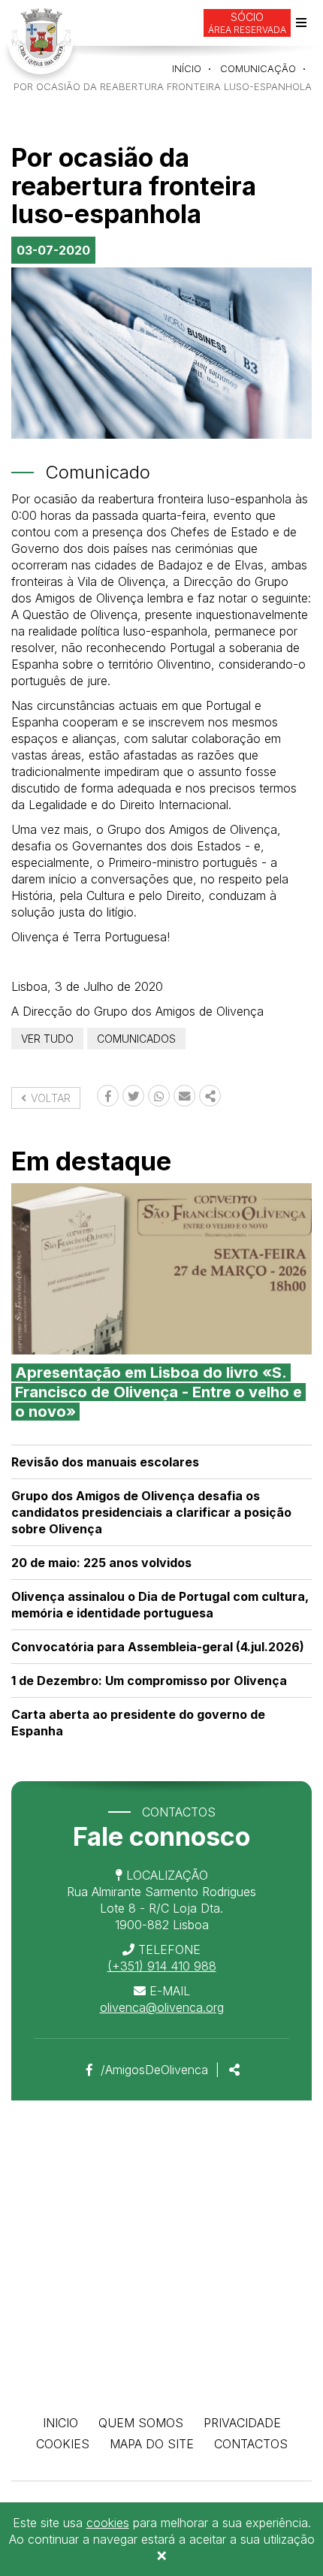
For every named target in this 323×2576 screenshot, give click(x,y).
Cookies (63, 2444)
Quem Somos (141, 2423)
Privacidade (242, 2423)
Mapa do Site (152, 2444)
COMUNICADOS (136, 1039)
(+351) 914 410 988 (162, 1966)
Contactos (251, 2444)
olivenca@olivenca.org (162, 2007)
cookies (108, 2523)
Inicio (60, 2423)
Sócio (247, 23)
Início (187, 68)
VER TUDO (47, 1039)
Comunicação (258, 68)
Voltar (49, 1098)
